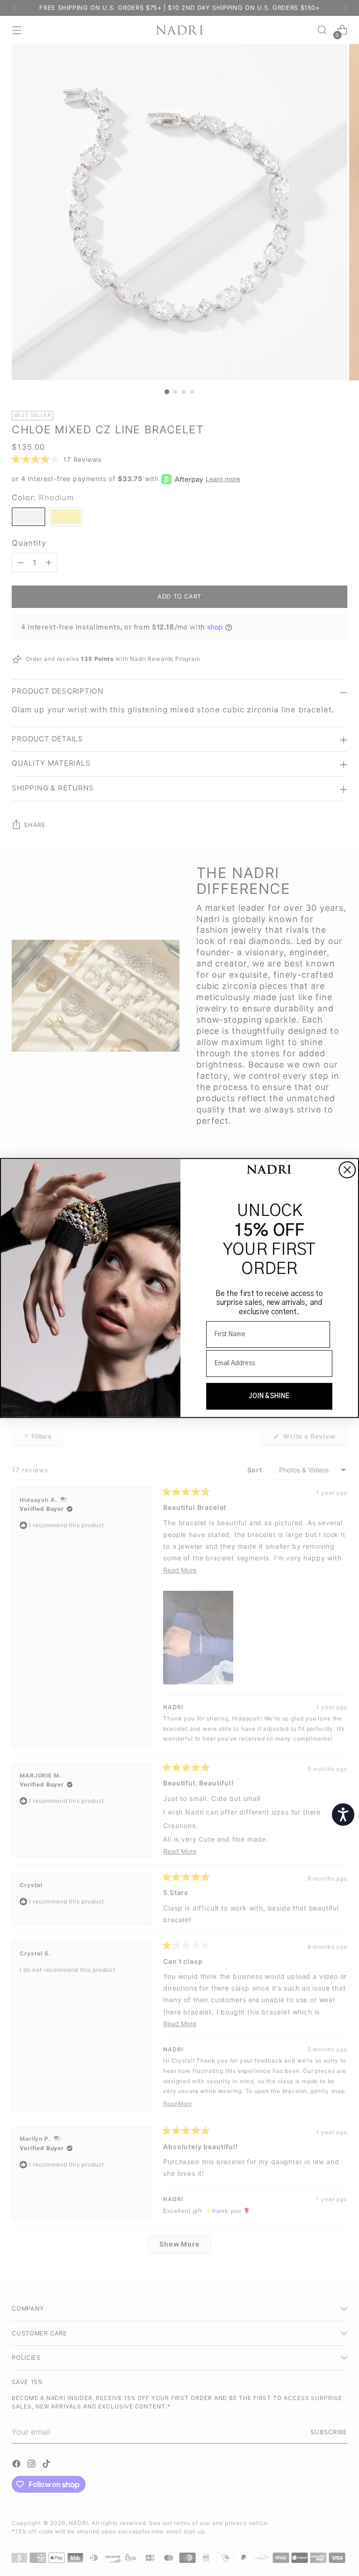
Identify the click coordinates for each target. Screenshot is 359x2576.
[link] (269, 1170)
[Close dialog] (347, 1170)
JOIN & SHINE (269, 1396)
